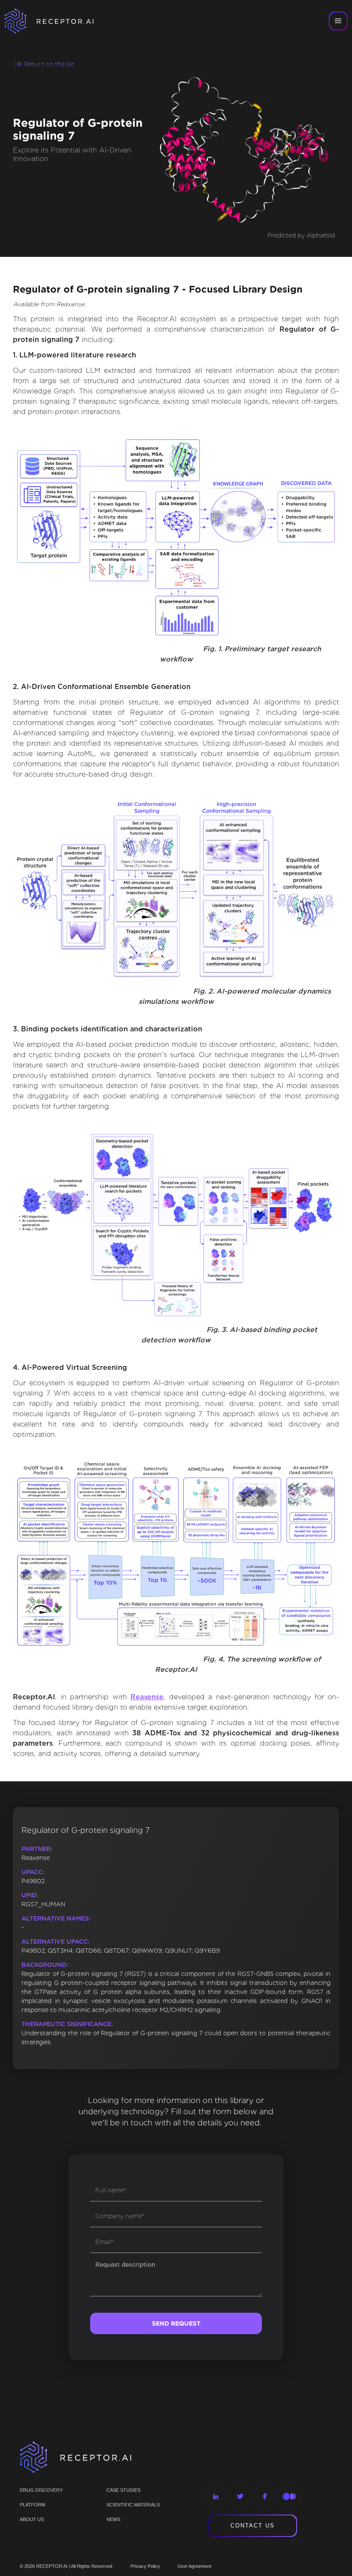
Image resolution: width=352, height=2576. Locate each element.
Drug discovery (41, 2490)
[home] (60, 21)
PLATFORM (32, 2505)
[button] (338, 21)
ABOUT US (32, 2519)
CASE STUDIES (123, 2490)
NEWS (113, 2519)
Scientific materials (133, 2505)
